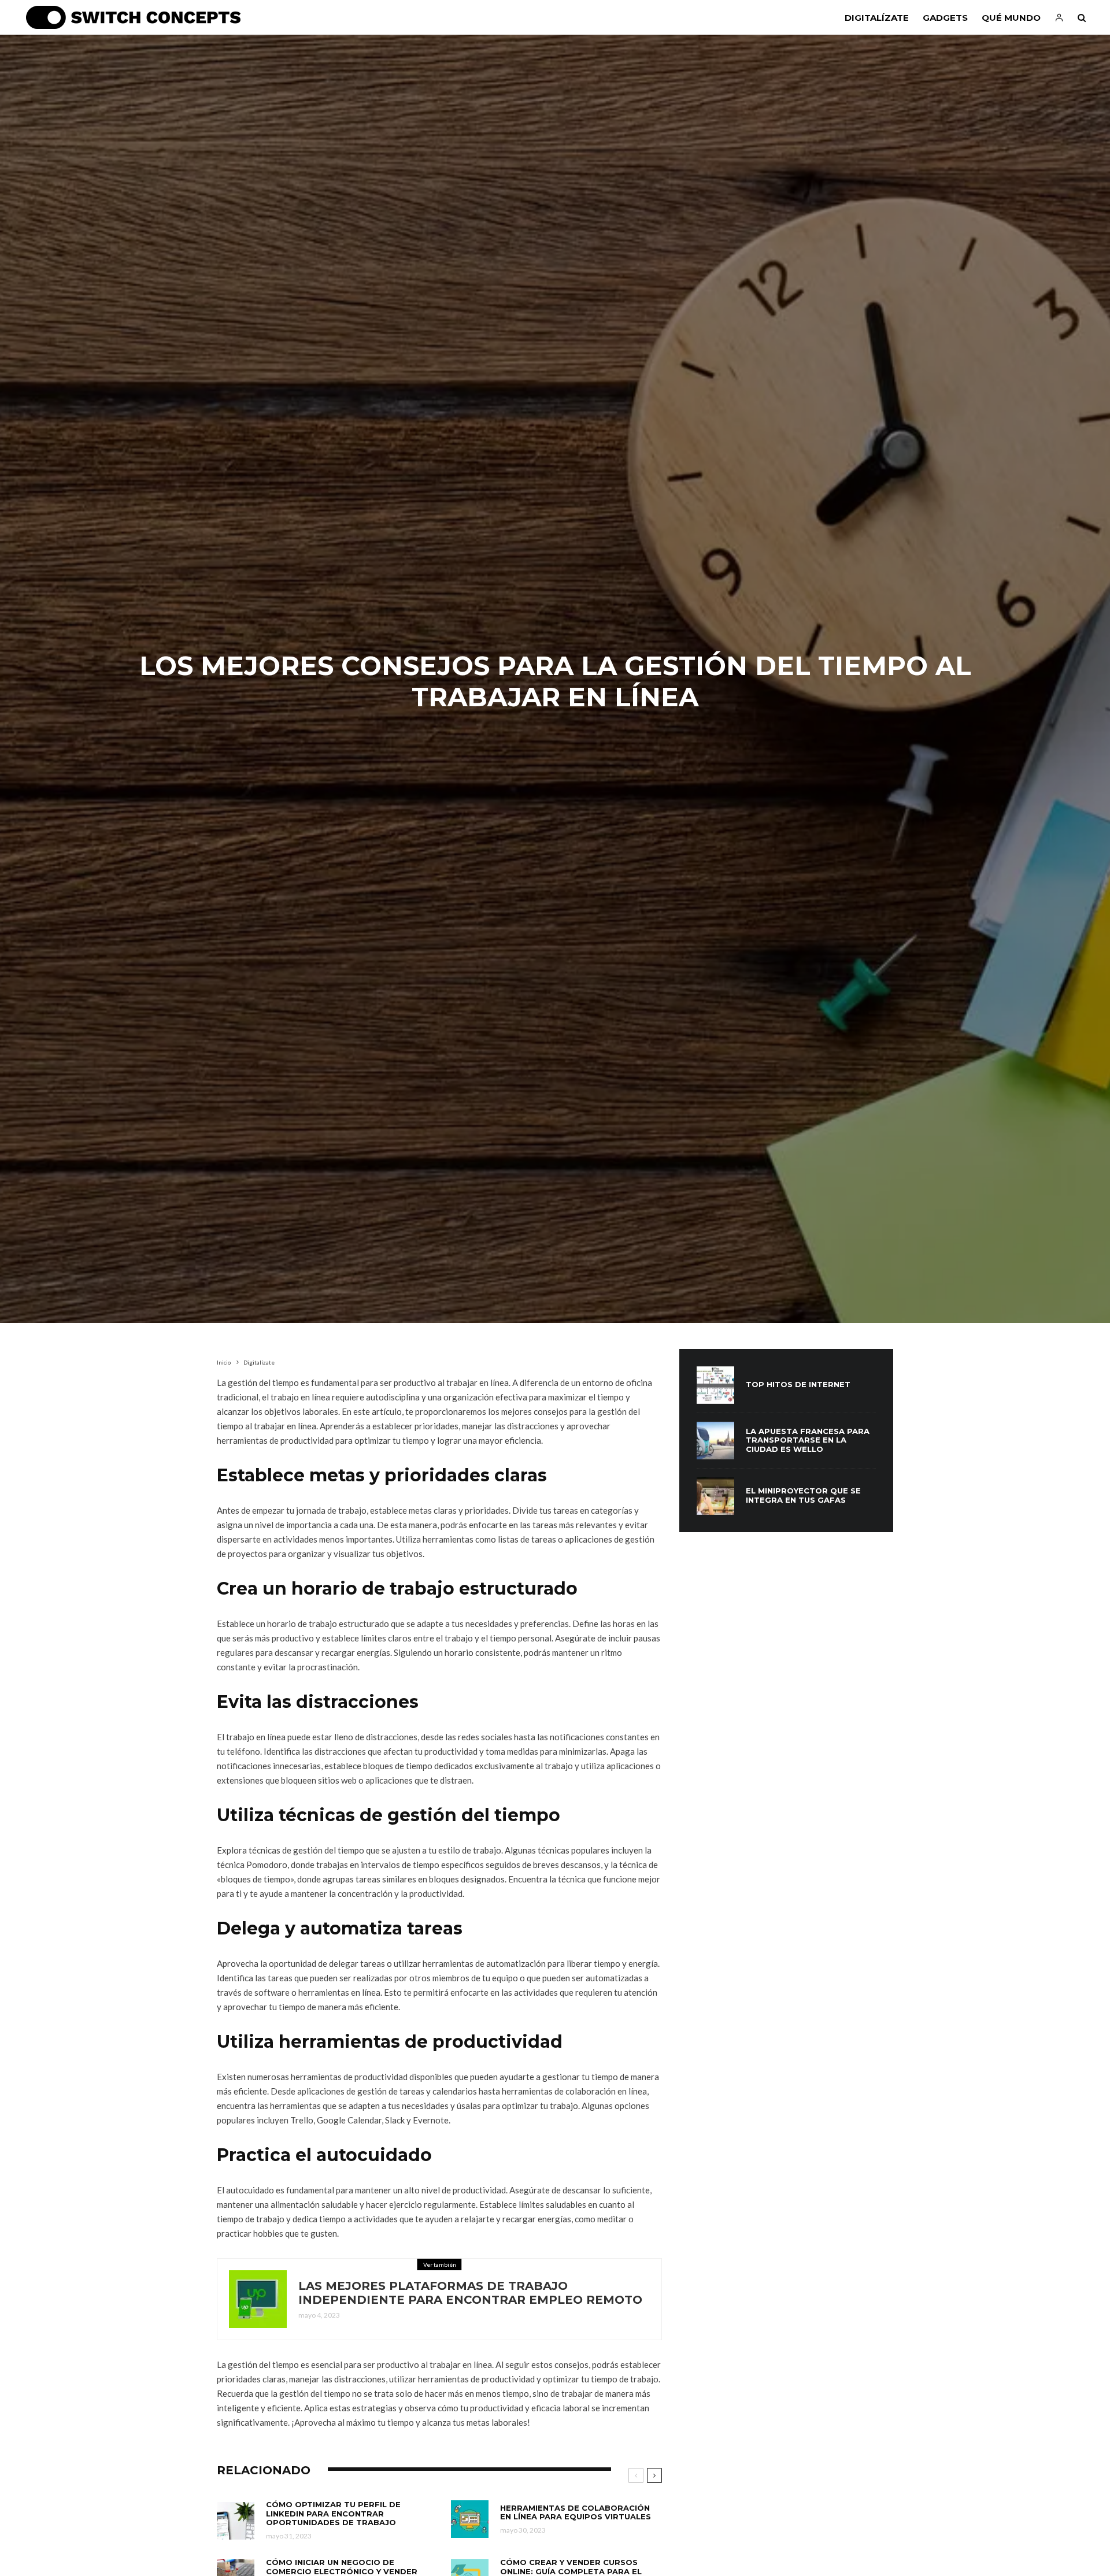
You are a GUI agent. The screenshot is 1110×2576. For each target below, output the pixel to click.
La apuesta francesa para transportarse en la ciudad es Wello (808, 1440)
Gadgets (945, 18)
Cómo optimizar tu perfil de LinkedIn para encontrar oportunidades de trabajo (333, 2514)
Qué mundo (1011, 18)
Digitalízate (877, 18)
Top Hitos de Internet (798, 1385)
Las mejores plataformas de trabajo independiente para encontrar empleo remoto (470, 2293)
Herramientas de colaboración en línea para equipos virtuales (576, 2513)
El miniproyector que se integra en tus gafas (803, 1495)
